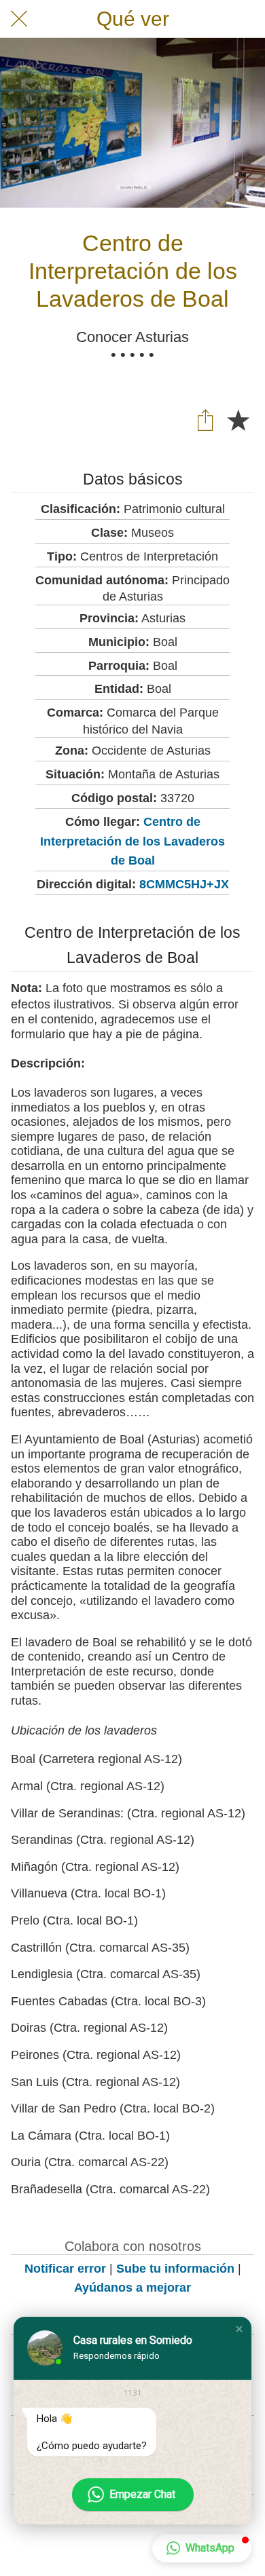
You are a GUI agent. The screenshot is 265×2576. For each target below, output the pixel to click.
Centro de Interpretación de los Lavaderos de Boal (132, 841)
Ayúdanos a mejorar (132, 2288)
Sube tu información (175, 2269)
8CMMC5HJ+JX (184, 884)
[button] (239, 2329)
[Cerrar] (19, 19)
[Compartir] (205, 419)
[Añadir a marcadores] (238, 419)
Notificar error (65, 2269)
